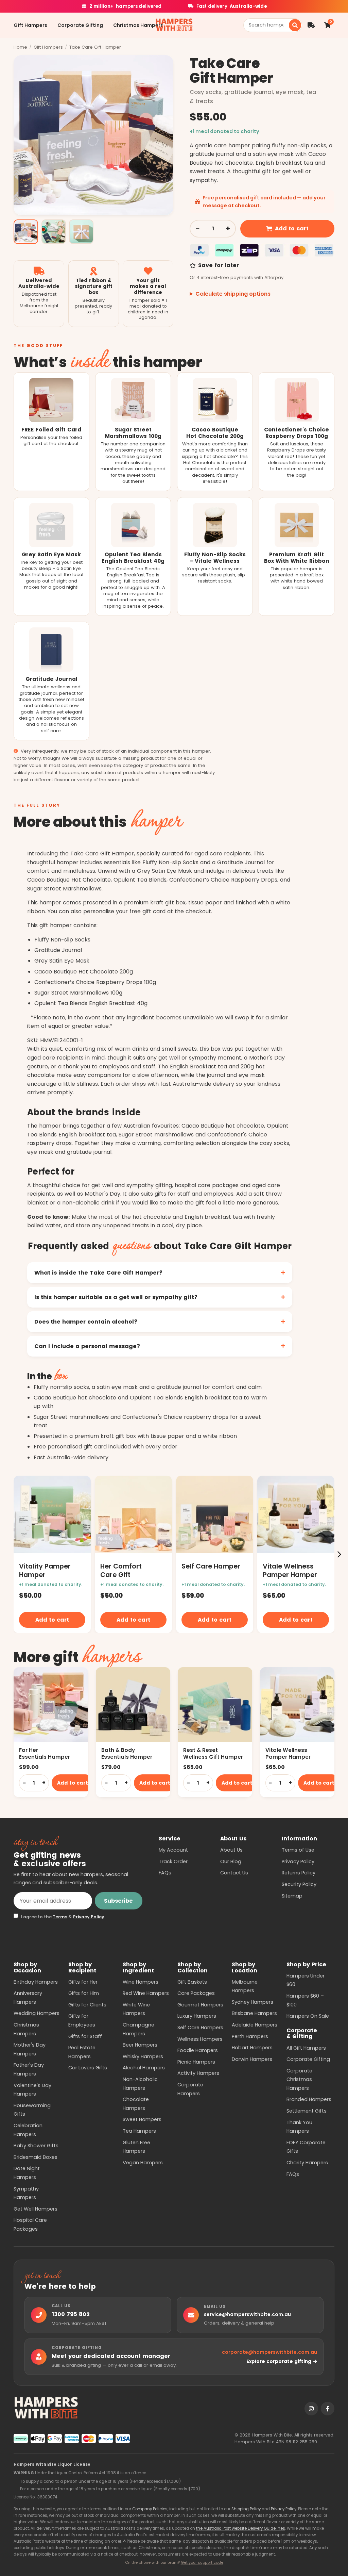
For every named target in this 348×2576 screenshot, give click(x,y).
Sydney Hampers (253, 2002)
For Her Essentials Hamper (45, 1753)
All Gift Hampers (306, 2048)
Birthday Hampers (36, 1982)
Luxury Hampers (197, 2016)
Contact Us (234, 1873)
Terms (60, 1917)
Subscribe (118, 1901)
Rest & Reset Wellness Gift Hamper (213, 1753)
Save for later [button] (218, 265)
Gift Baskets (192, 1982)
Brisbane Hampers (254, 2013)
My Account (173, 1850)
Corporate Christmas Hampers (299, 2079)
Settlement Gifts (307, 2111)
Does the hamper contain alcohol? (86, 1322)
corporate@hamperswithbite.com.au (269, 2352)
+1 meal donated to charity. (225, 131)
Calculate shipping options (233, 294)
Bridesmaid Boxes (36, 2157)
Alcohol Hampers (144, 2068)
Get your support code (202, 2562)
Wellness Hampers (200, 2039)
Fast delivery (232, 6)
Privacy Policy (89, 1917)
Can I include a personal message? (87, 1346)
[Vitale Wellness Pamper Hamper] (297, 1704)
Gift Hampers (30, 25)
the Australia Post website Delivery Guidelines (241, 2528)
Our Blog (231, 1861)
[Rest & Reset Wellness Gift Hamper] (215, 1704)
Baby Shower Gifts (36, 2146)
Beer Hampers (140, 2045)
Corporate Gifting (80, 25)
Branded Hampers (309, 2099)
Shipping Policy (246, 2509)
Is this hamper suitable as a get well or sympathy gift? (116, 1297)
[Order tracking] (311, 25)
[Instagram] (311, 2409)
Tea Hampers (139, 2131)
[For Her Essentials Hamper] (51, 1704)
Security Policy (299, 1884)
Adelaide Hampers (255, 2025)
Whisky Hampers (143, 2056)
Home (20, 47)
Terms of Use (298, 1850)
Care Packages (196, 1993)
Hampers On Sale (308, 2016)
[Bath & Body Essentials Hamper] (133, 1704)
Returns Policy (299, 1873)
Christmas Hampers (138, 25)
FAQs (165, 1873)
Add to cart (292, 228)
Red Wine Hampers (146, 1993)
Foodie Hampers (198, 2050)
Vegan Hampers (143, 2163)
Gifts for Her (83, 1982)
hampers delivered (125, 6)
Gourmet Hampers (200, 2005)
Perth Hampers (250, 2036)
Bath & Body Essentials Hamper (127, 1753)
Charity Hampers (307, 2163)
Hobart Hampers (252, 2048)
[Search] (295, 25)
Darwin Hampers (252, 2059)
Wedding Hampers (37, 2013)
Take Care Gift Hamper (95, 47)
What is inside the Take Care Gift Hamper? (98, 1273)
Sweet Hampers (142, 2119)
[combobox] (268, 25)
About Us (231, 1850)
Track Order (173, 1861)
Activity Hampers (198, 2073)
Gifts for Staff (85, 2036)
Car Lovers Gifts (88, 2068)
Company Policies (150, 2509)
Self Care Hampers (200, 2028)
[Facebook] (328, 2409)
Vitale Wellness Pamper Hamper (288, 1753)
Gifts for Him (84, 1993)
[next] (339, 1554)
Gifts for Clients (87, 2005)
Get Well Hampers (36, 2209)
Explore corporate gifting (279, 2361)
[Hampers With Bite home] (174, 25)
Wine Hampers (141, 1982)
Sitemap (292, 1896)
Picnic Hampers (196, 2062)
